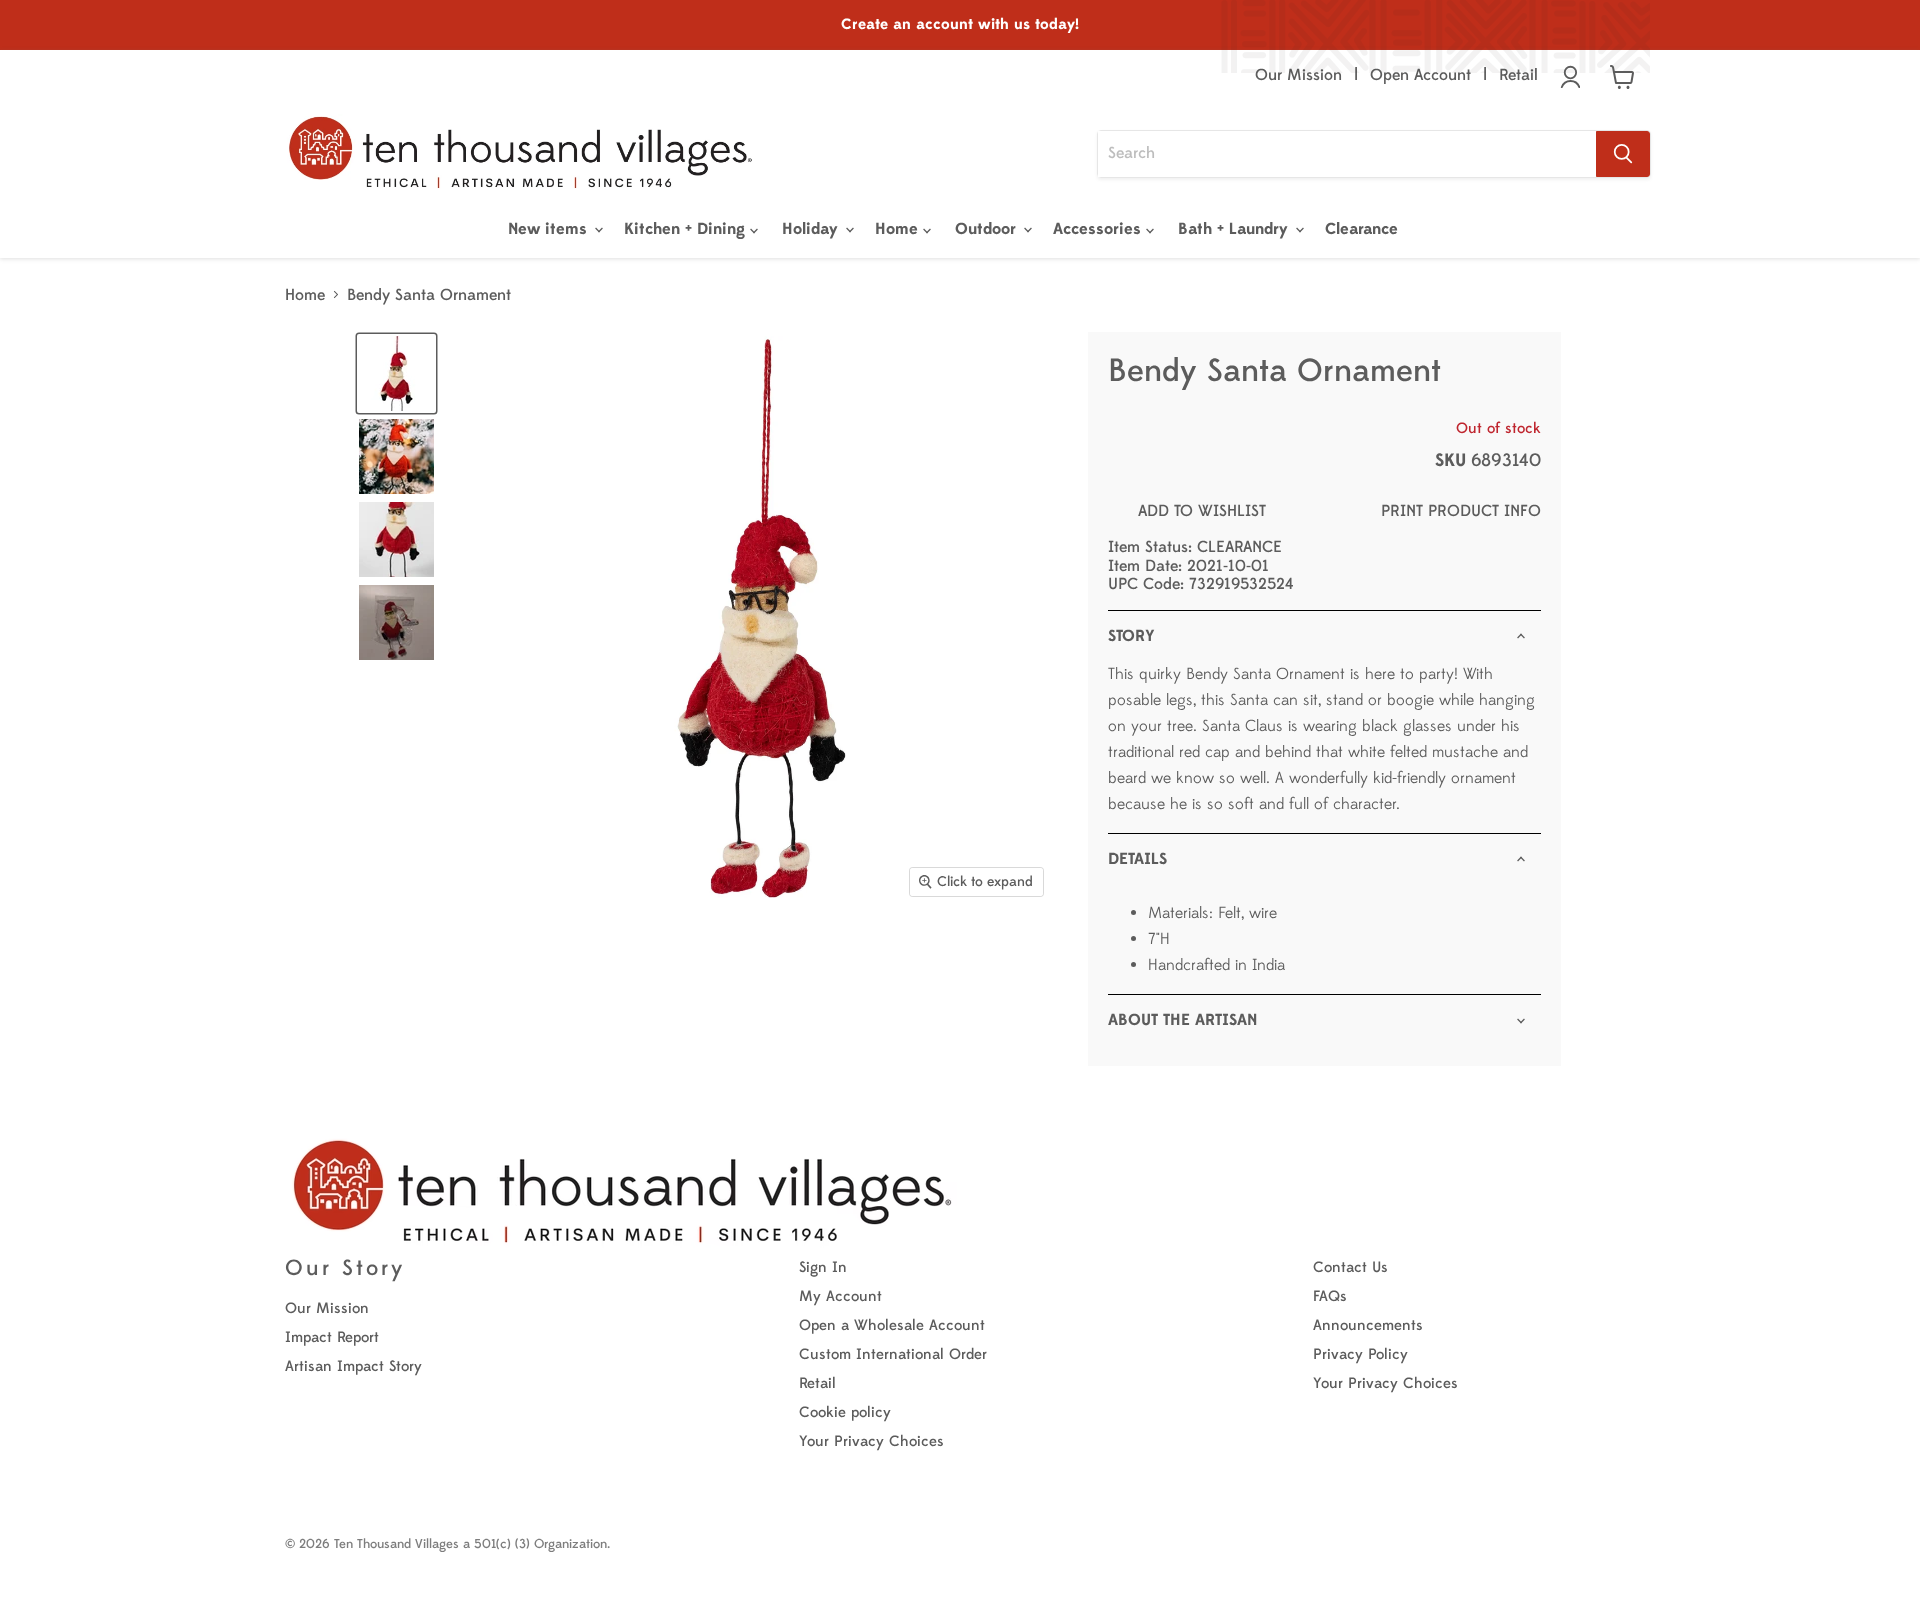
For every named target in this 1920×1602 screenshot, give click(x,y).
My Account (840, 1296)
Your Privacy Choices (871, 1441)
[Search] (1623, 154)
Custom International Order (893, 1354)
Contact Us (1350, 1267)
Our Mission (1298, 75)
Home (899, 229)
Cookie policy (845, 1412)
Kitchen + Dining (687, 229)
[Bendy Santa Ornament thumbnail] (396, 373)
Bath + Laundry (1235, 229)
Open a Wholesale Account (892, 1325)
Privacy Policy (1360, 1354)
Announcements (1368, 1325)
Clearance (1361, 229)
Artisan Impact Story (353, 1366)
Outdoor (988, 229)
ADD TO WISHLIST (1202, 511)
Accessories (1099, 229)
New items (550, 229)
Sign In (823, 1267)
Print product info (1461, 511)
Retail (1518, 75)
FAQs (1330, 1296)
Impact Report (332, 1337)
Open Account (1420, 75)
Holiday (812, 229)
